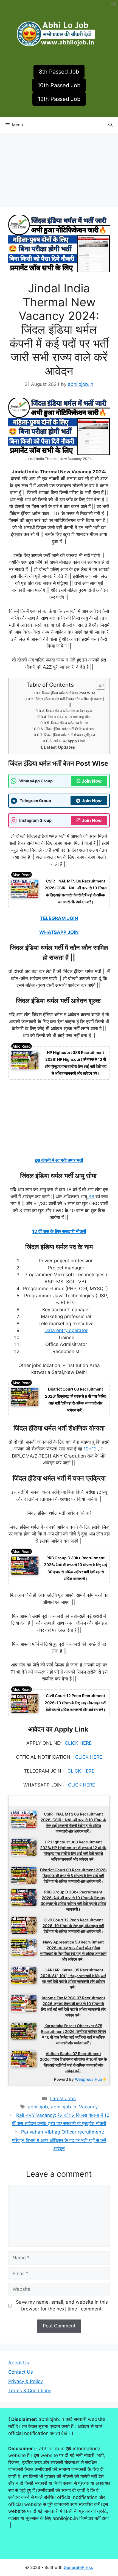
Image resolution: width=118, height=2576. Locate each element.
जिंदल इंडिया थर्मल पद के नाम (70, 723)
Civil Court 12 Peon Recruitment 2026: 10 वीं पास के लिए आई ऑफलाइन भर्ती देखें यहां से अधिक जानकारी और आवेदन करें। (75, 1703)
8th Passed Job (59, 72)
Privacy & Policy (26, 2381)
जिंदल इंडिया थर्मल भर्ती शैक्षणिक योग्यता (70, 729)
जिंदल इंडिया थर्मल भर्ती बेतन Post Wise (69, 693)
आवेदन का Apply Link (70, 741)
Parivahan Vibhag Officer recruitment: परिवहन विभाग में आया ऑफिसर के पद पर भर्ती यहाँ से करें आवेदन (59, 2140)
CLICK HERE (78, 1743)
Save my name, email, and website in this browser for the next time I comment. (62, 2306)
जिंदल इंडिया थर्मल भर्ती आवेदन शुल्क (70, 711)
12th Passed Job (59, 99)
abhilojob (38, 2107)
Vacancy (88, 2107)
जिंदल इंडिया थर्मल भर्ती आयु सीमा (70, 717)
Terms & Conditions (30, 2391)
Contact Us (21, 2372)
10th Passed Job (59, 85)
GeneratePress (78, 2567)
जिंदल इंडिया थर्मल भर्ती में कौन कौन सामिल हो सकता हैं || (70, 702)
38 (91, 1197)
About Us (19, 2363)
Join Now (92, 781)
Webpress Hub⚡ (91, 2079)
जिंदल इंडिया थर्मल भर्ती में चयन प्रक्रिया (69, 735)
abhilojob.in (64, 2107)
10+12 (90, 1449)
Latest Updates (59, 747)
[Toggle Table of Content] (98, 685)
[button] (114, 5)
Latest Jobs (63, 2099)
